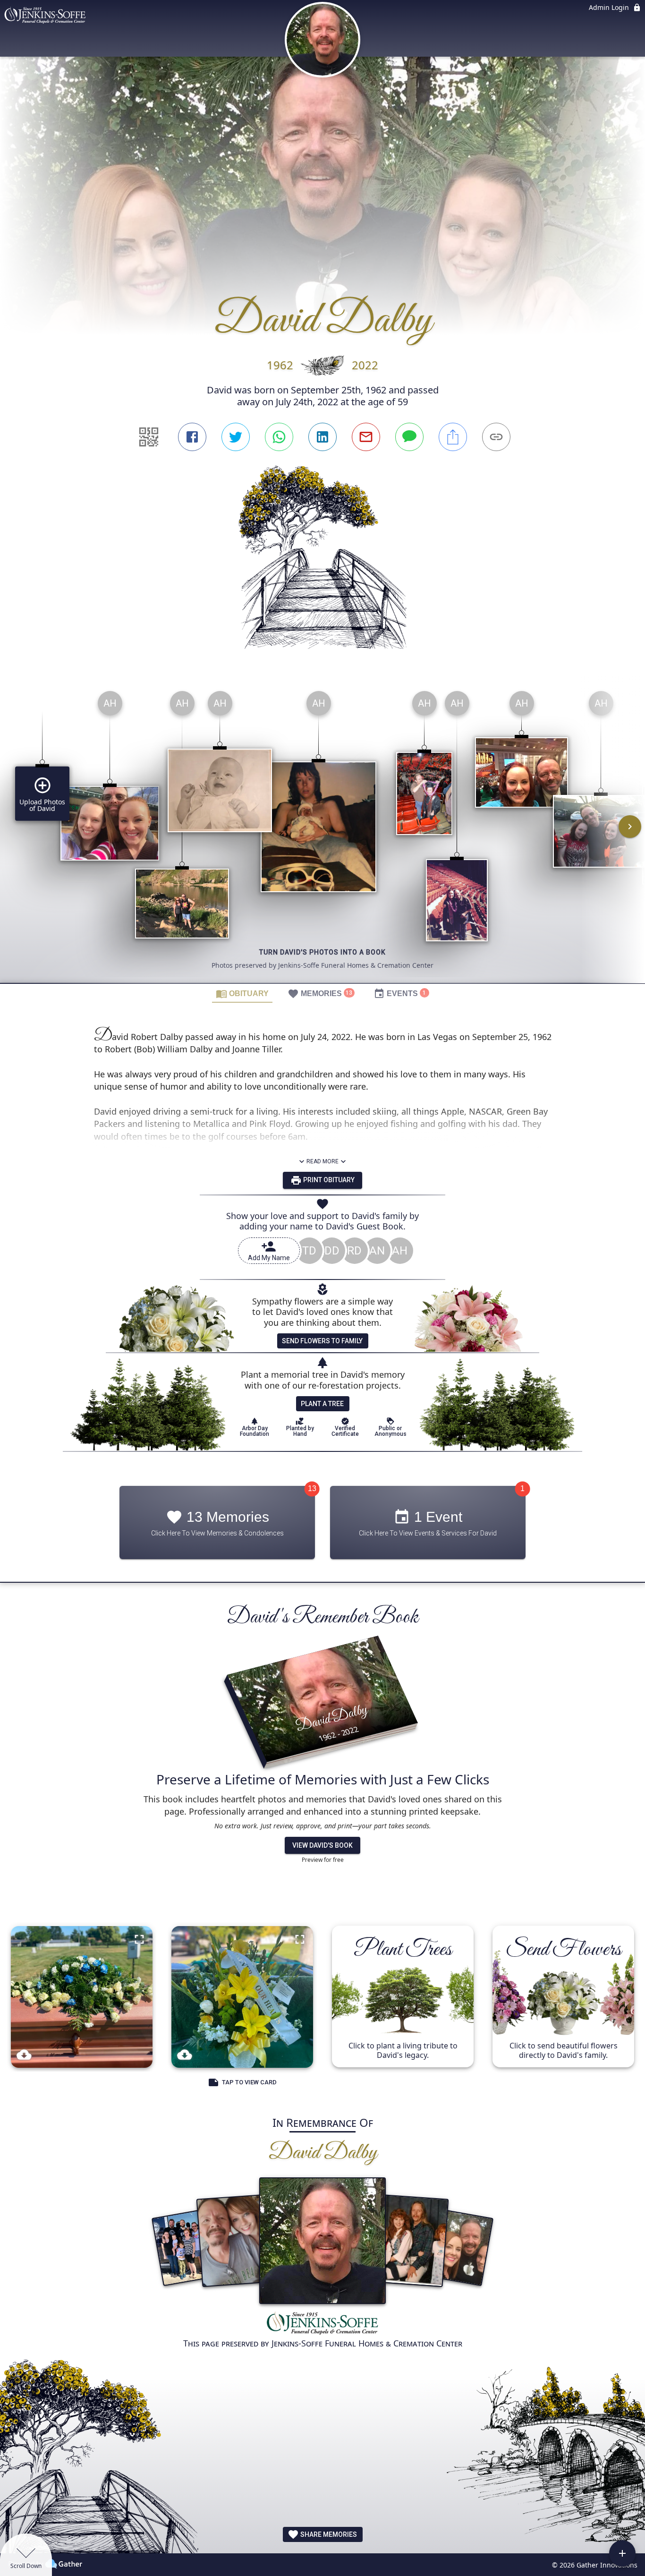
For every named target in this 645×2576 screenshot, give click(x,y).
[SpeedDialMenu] (622, 2553)
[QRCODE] (149, 437)
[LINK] (496, 437)
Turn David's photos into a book (322, 952)
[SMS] (409, 437)
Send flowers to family (322, 1341)
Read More (322, 1161)
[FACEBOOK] (192, 437)
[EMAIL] (366, 437)
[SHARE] (453, 437)
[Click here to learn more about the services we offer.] (322, 2324)
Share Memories (328, 2534)
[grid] (322, 833)
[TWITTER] (236, 437)
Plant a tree (322, 1404)
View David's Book (322, 1845)
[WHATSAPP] (279, 437)
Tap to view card (249, 2083)
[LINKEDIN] (322, 437)
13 (312, 1489)
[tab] (242, 993)
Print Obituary (328, 1180)
